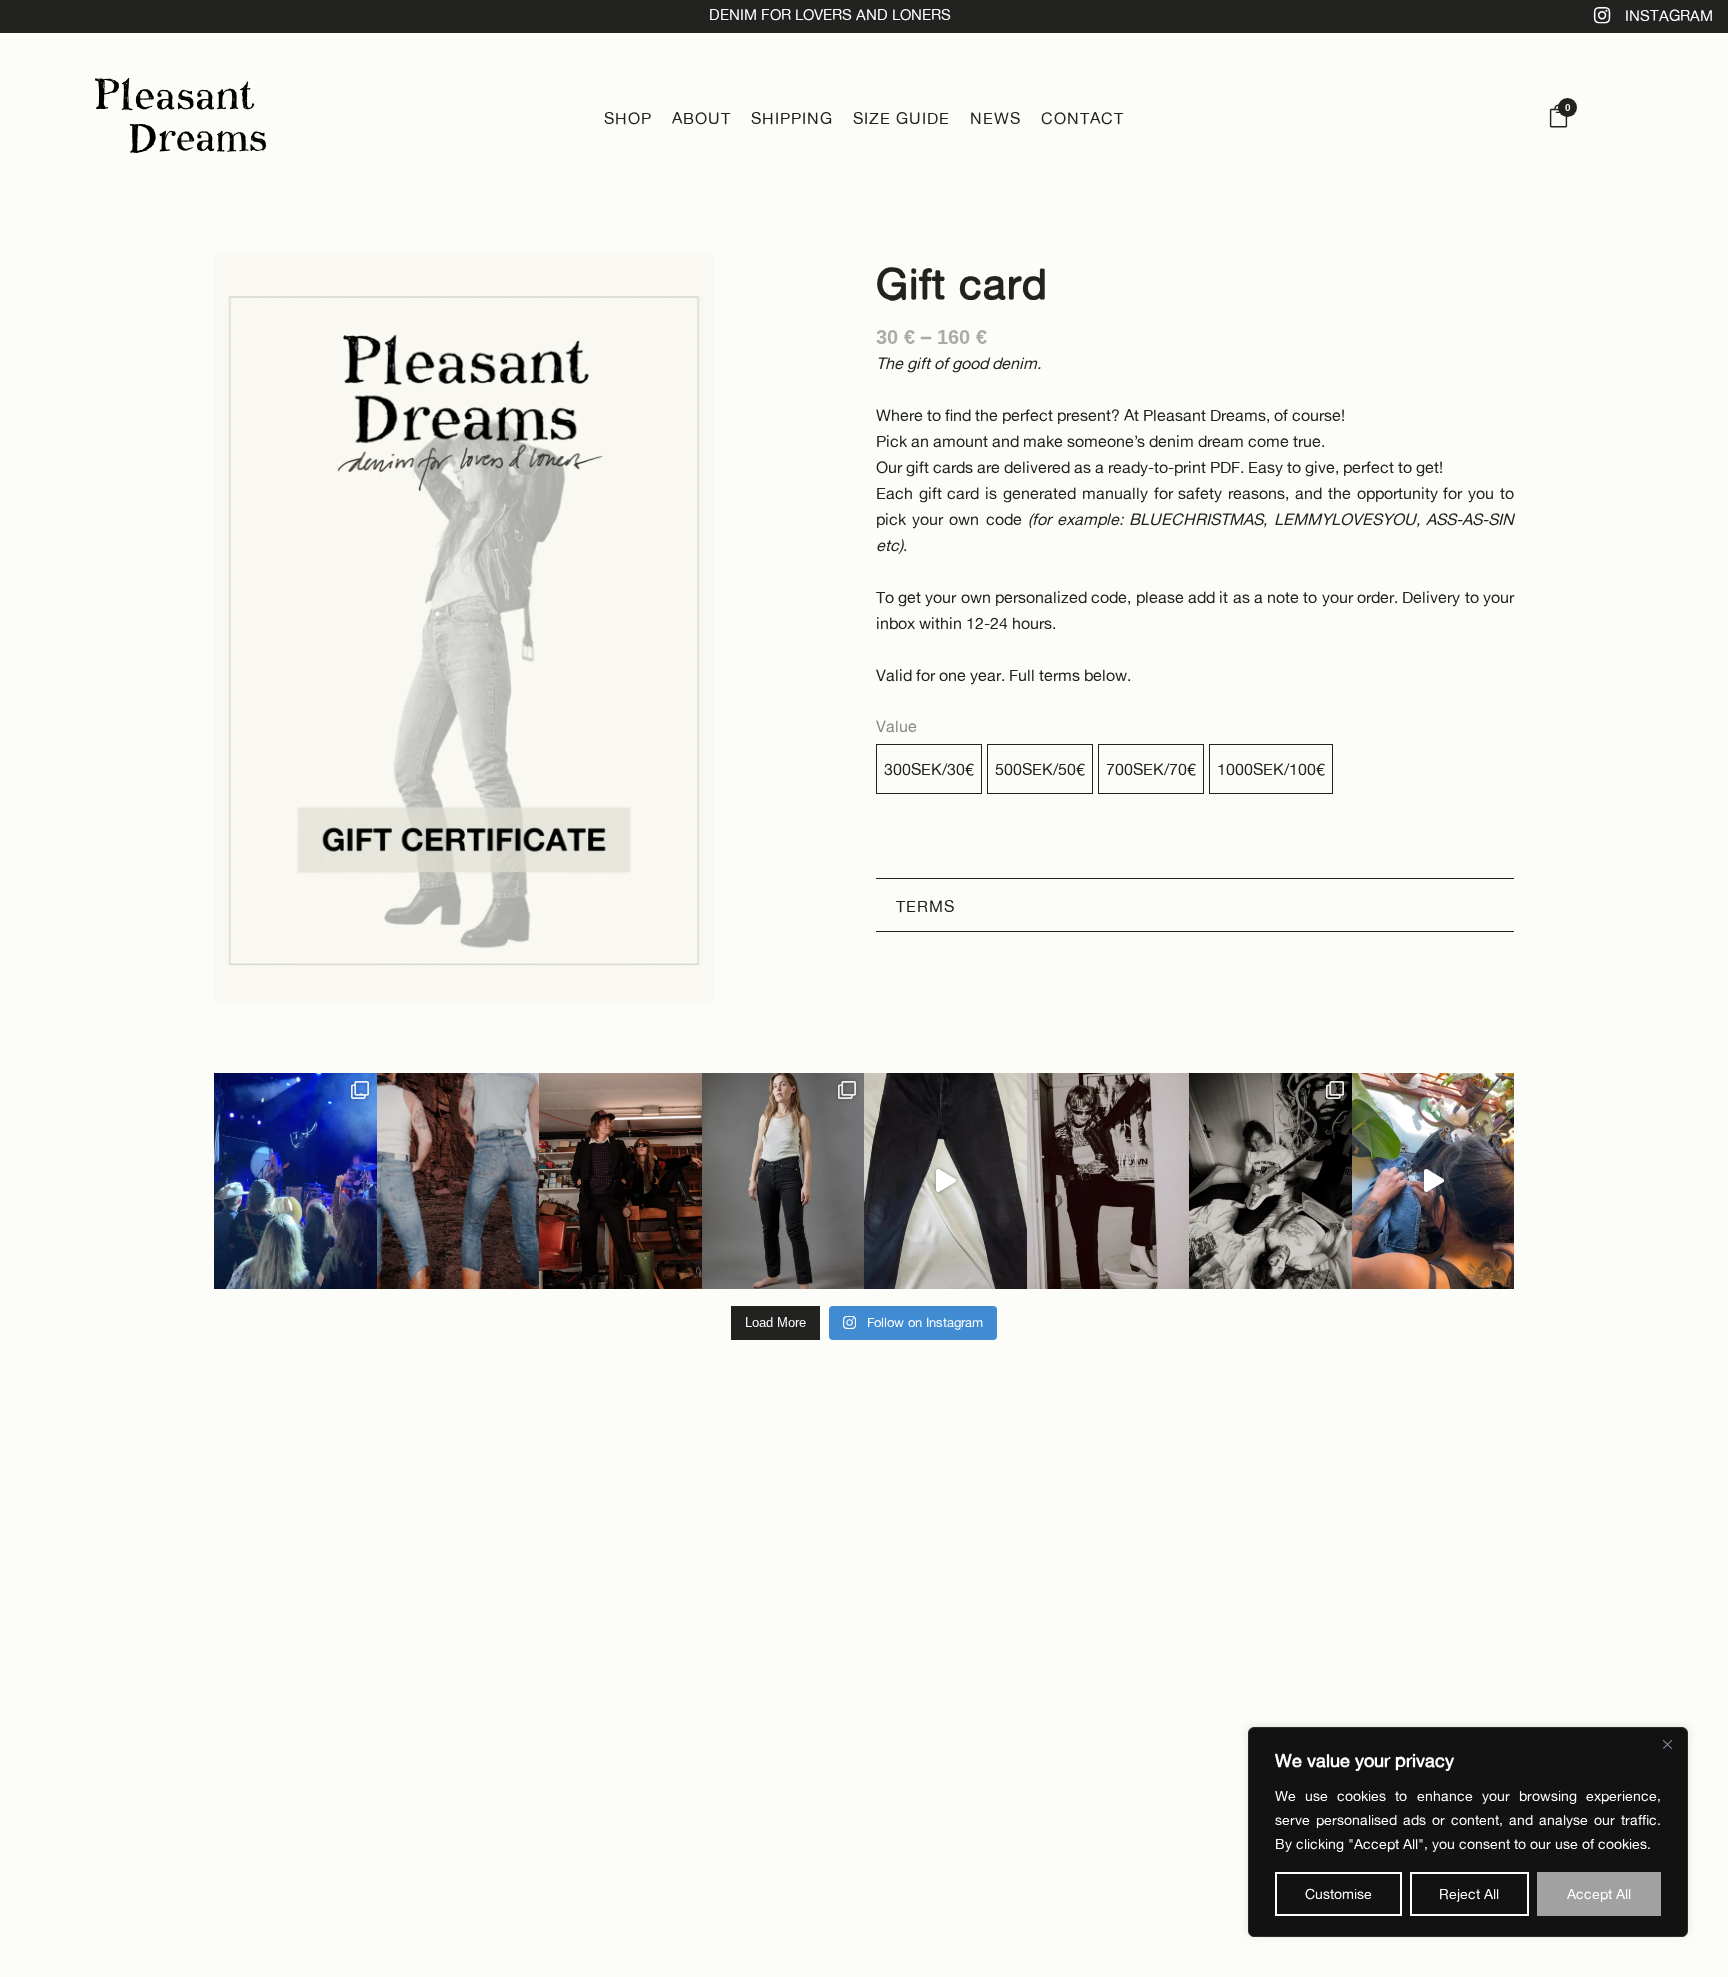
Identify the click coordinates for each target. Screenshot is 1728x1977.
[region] (1468, 1832)
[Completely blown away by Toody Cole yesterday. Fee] (295, 1181)
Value (896, 726)
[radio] (929, 769)
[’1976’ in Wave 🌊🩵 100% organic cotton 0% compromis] (458, 1181)
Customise (1338, 1893)
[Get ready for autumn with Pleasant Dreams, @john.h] (1270, 1181)
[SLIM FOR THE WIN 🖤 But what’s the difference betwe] (1108, 1181)
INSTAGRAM (1669, 15)
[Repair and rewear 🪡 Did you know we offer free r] (1433, 1181)
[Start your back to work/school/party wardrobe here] (783, 1181)
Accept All (1599, 1893)
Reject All (1469, 1893)
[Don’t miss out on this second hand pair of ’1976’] (945, 1181)
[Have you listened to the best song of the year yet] (620, 1181)
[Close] (1667, 1744)
